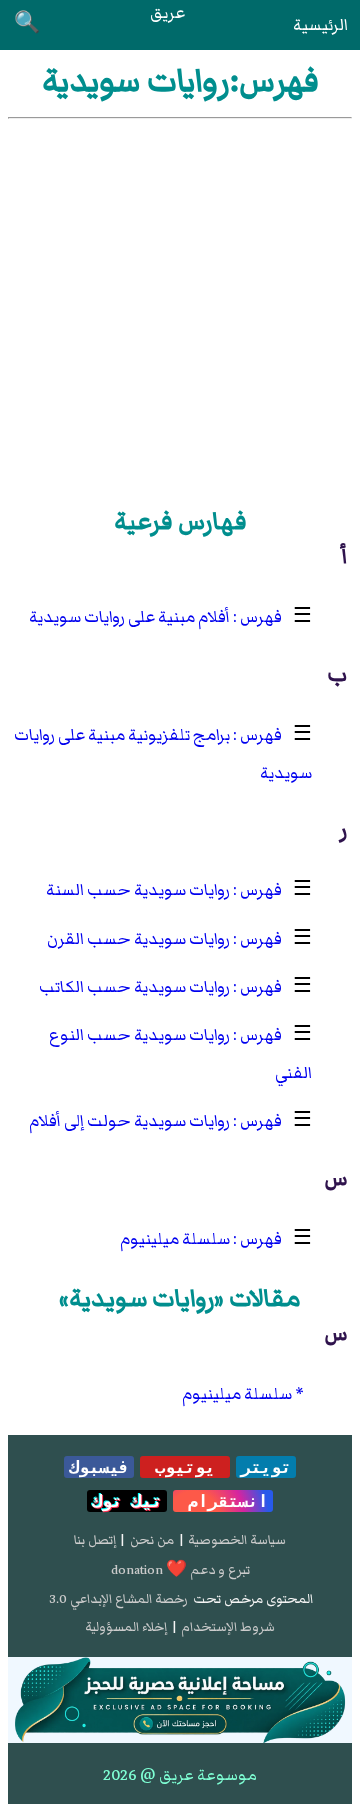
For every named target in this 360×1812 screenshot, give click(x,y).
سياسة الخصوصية (237, 1540)
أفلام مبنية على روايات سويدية (129, 617)
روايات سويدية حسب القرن (138, 939)
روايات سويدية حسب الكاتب (134, 987)
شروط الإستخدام (228, 1627)
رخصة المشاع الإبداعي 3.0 (118, 1599)
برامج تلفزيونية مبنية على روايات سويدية (163, 754)
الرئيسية (320, 25)
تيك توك (127, 1501)
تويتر (266, 1467)
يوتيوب (185, 1467)
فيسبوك (99, 1467)
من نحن (152, 1540)
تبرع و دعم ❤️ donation (180, 1570)
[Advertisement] (180, 309)
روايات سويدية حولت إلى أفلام (129, 1121)
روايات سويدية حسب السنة (138, 890)
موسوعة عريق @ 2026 (180, 1775)
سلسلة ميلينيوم (175, 1239)
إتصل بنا (95, 1540)
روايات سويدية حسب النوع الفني (180, 1054)
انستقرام (223, 1501)
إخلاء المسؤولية (126, 1627)
